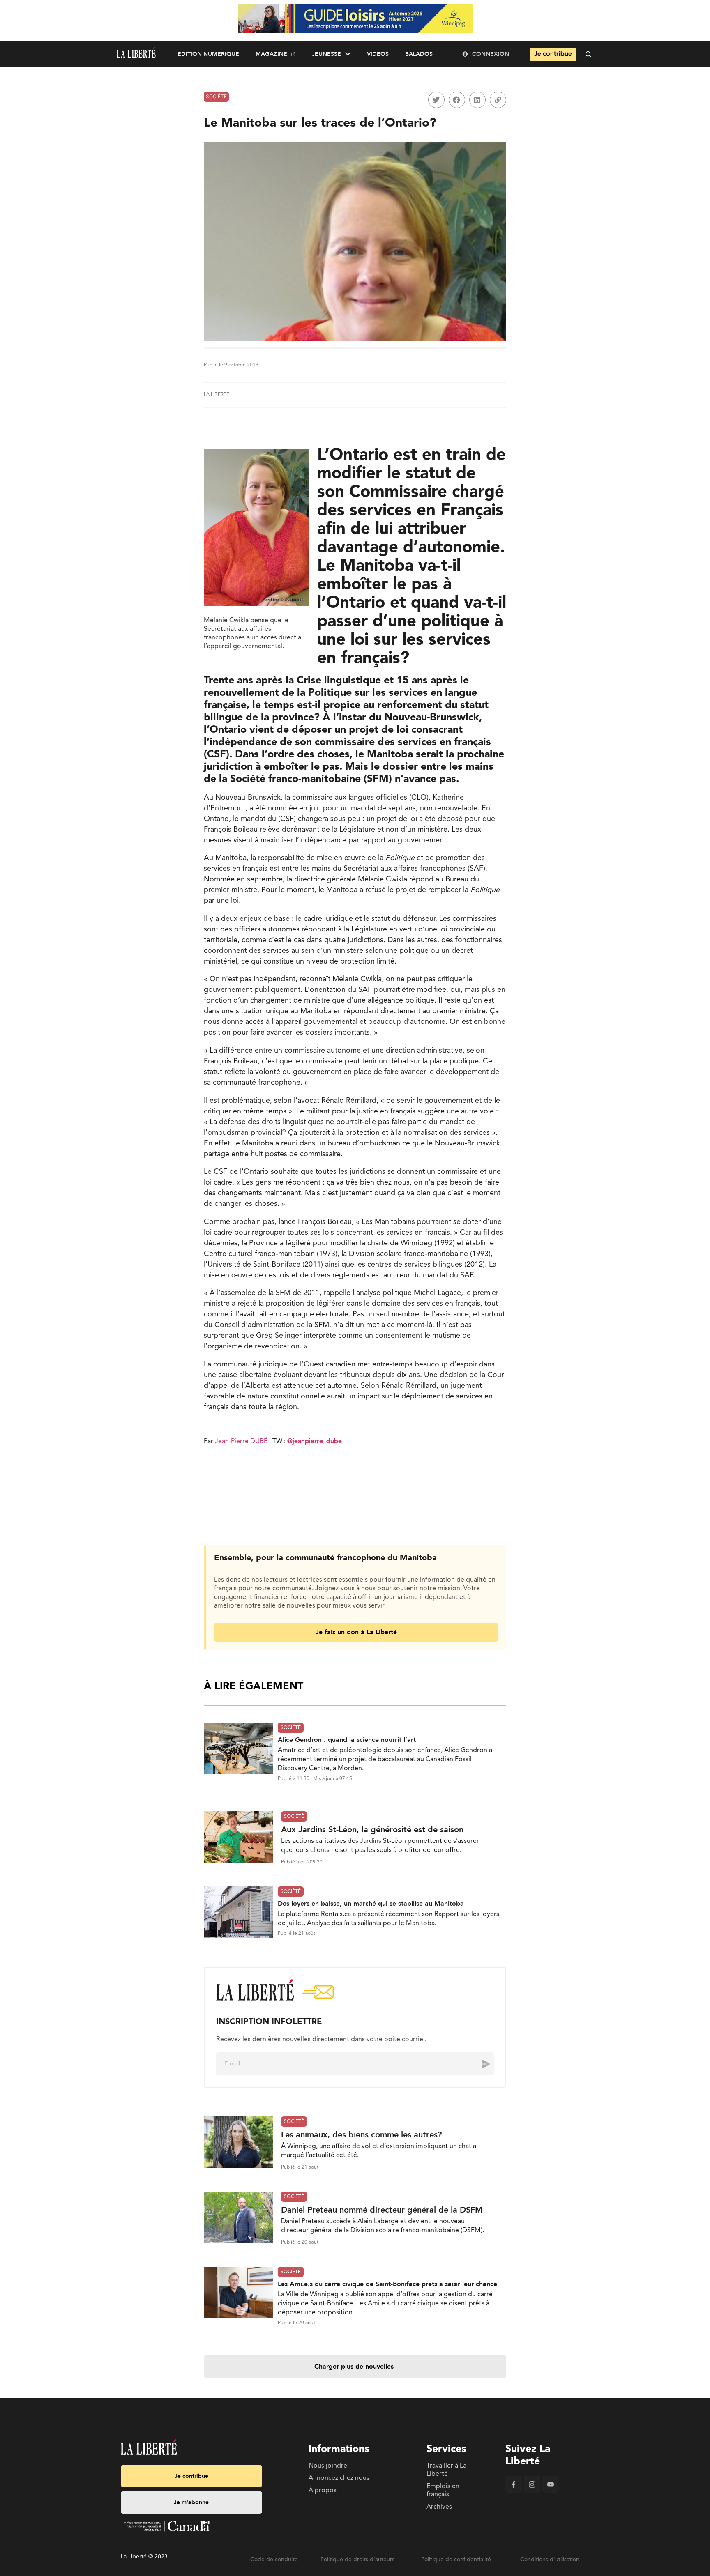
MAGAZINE (271, 54)
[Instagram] (532, 2491)
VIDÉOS (378, 54)
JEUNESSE (326, 54)
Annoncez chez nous (339, 2478)
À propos (323, 2491)
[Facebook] (514, 2491)
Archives (439, 2507)
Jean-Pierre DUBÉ (241, 1442)
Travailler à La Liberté (446, 2470)
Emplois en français (443, 2491)
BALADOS (419, 54)
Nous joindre (328, 2466)
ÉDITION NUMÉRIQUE (208, 54)
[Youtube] (551, 2491)
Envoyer (479, 2064)
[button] (436, 100)
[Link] (498, 100)
